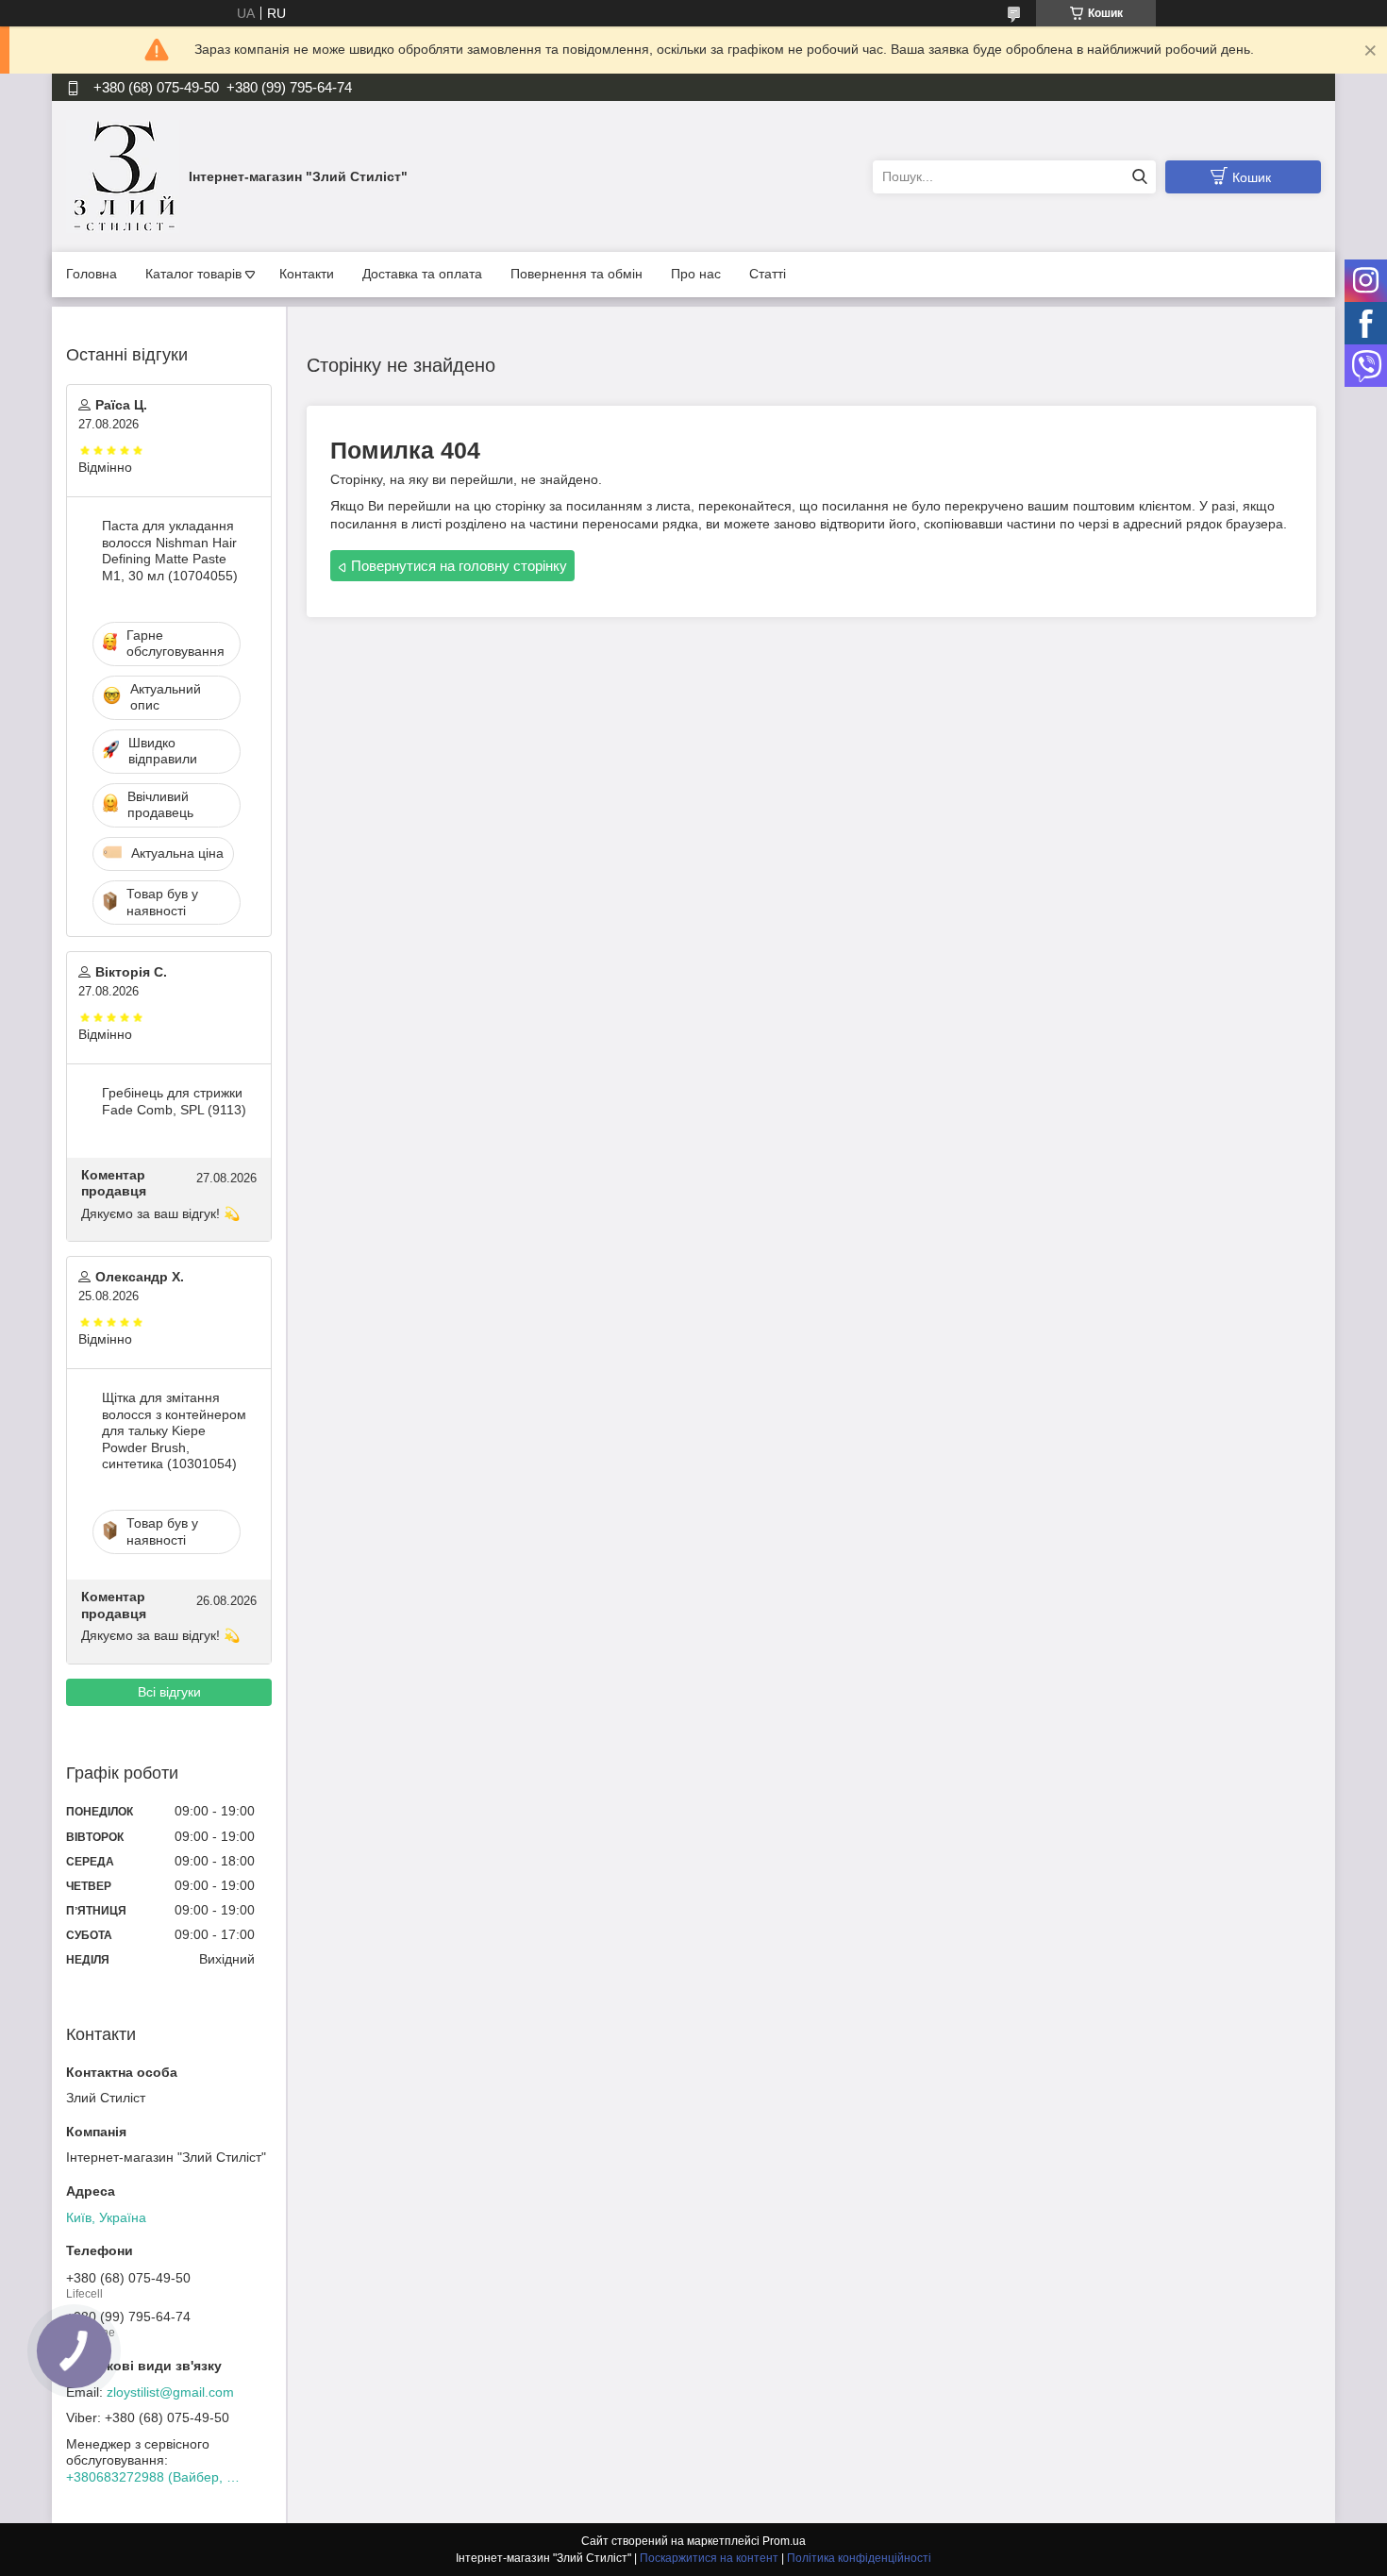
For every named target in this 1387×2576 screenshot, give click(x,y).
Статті (768, 274)
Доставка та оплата (422, 274)
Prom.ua (784, 2541)
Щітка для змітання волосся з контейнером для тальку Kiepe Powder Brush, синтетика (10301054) (174, 1430)
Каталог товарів (193, 274)
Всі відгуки (169, 1692)
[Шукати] (1139, 177)
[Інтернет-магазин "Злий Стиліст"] (123, 176)
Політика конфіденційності (859, 2558)
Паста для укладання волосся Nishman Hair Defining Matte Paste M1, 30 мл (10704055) (170, 551)
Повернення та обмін (577, 274)
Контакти (307, 274)
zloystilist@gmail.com (170, 2392)
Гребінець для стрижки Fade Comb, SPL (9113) (174, 1101)
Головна (92, 274)
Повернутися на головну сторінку (459, 566)
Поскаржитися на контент (709, 2558)
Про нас (696, 274)
